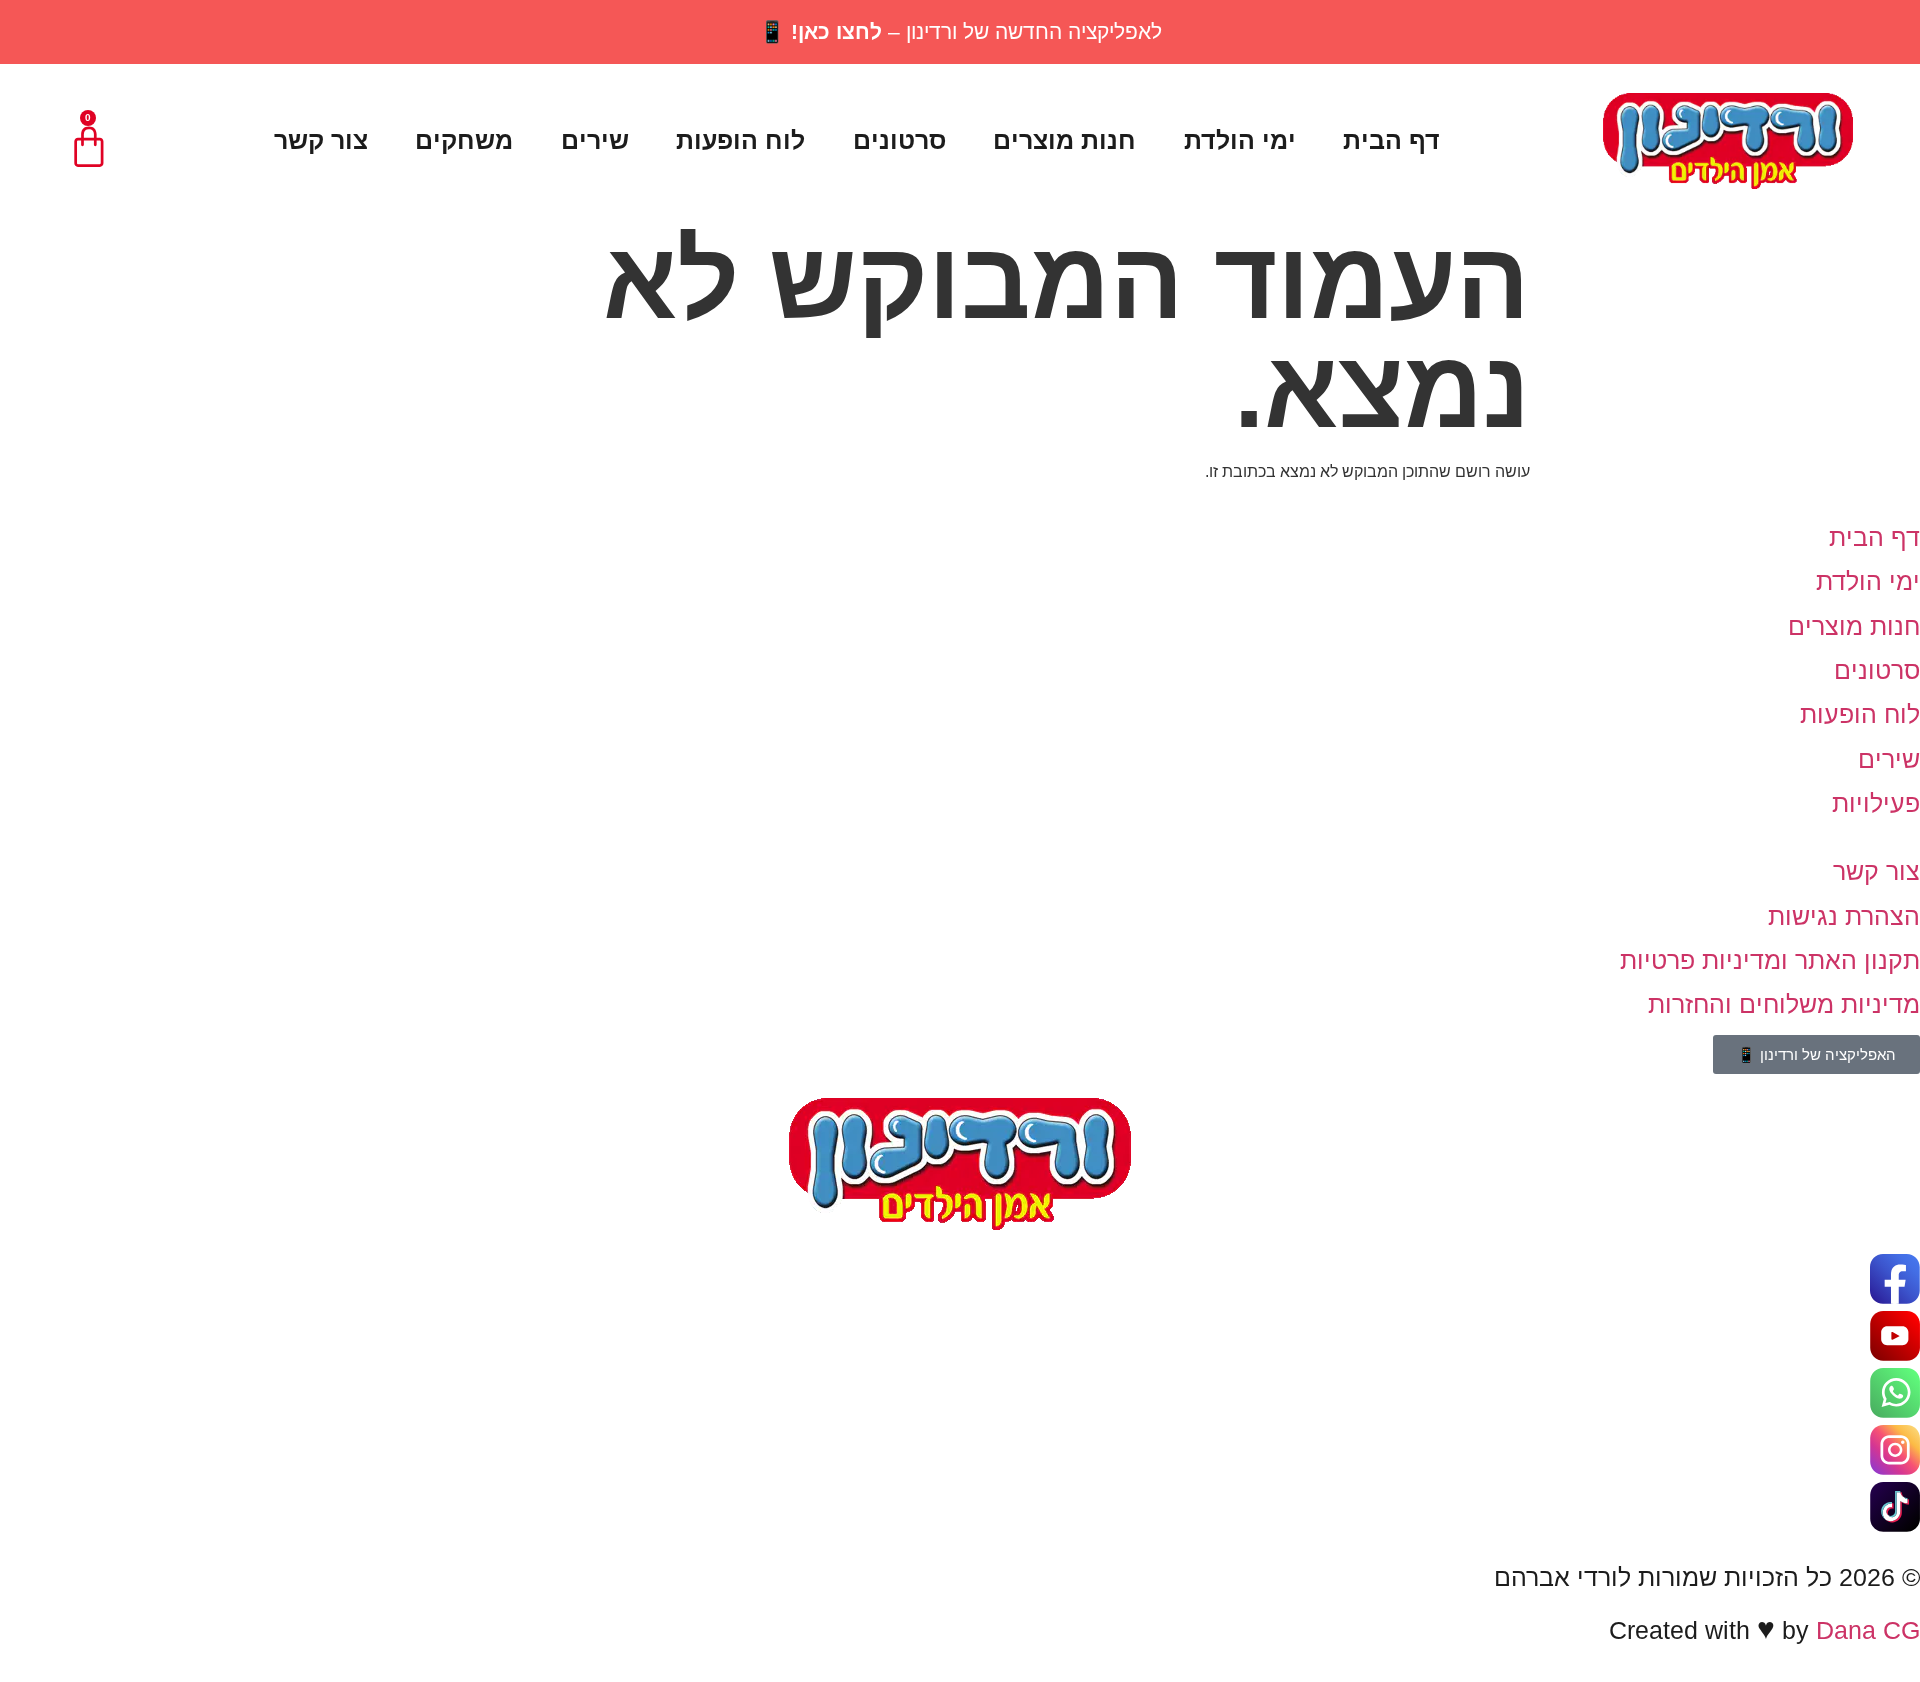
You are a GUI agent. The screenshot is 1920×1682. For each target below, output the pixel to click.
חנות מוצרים (1064, 140)
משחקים (464, 140)
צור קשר (321, 140)
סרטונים (899, 140)
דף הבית (1391, 140)
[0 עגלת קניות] (89, 147)
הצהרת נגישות (1844, 916)
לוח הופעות (740, 140)
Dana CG (1868, 1630)
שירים (595, 140)
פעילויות (1876, 803)
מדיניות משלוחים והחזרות (1784, 1004)
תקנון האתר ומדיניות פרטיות (1770, 960)
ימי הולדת (1240, 140)
